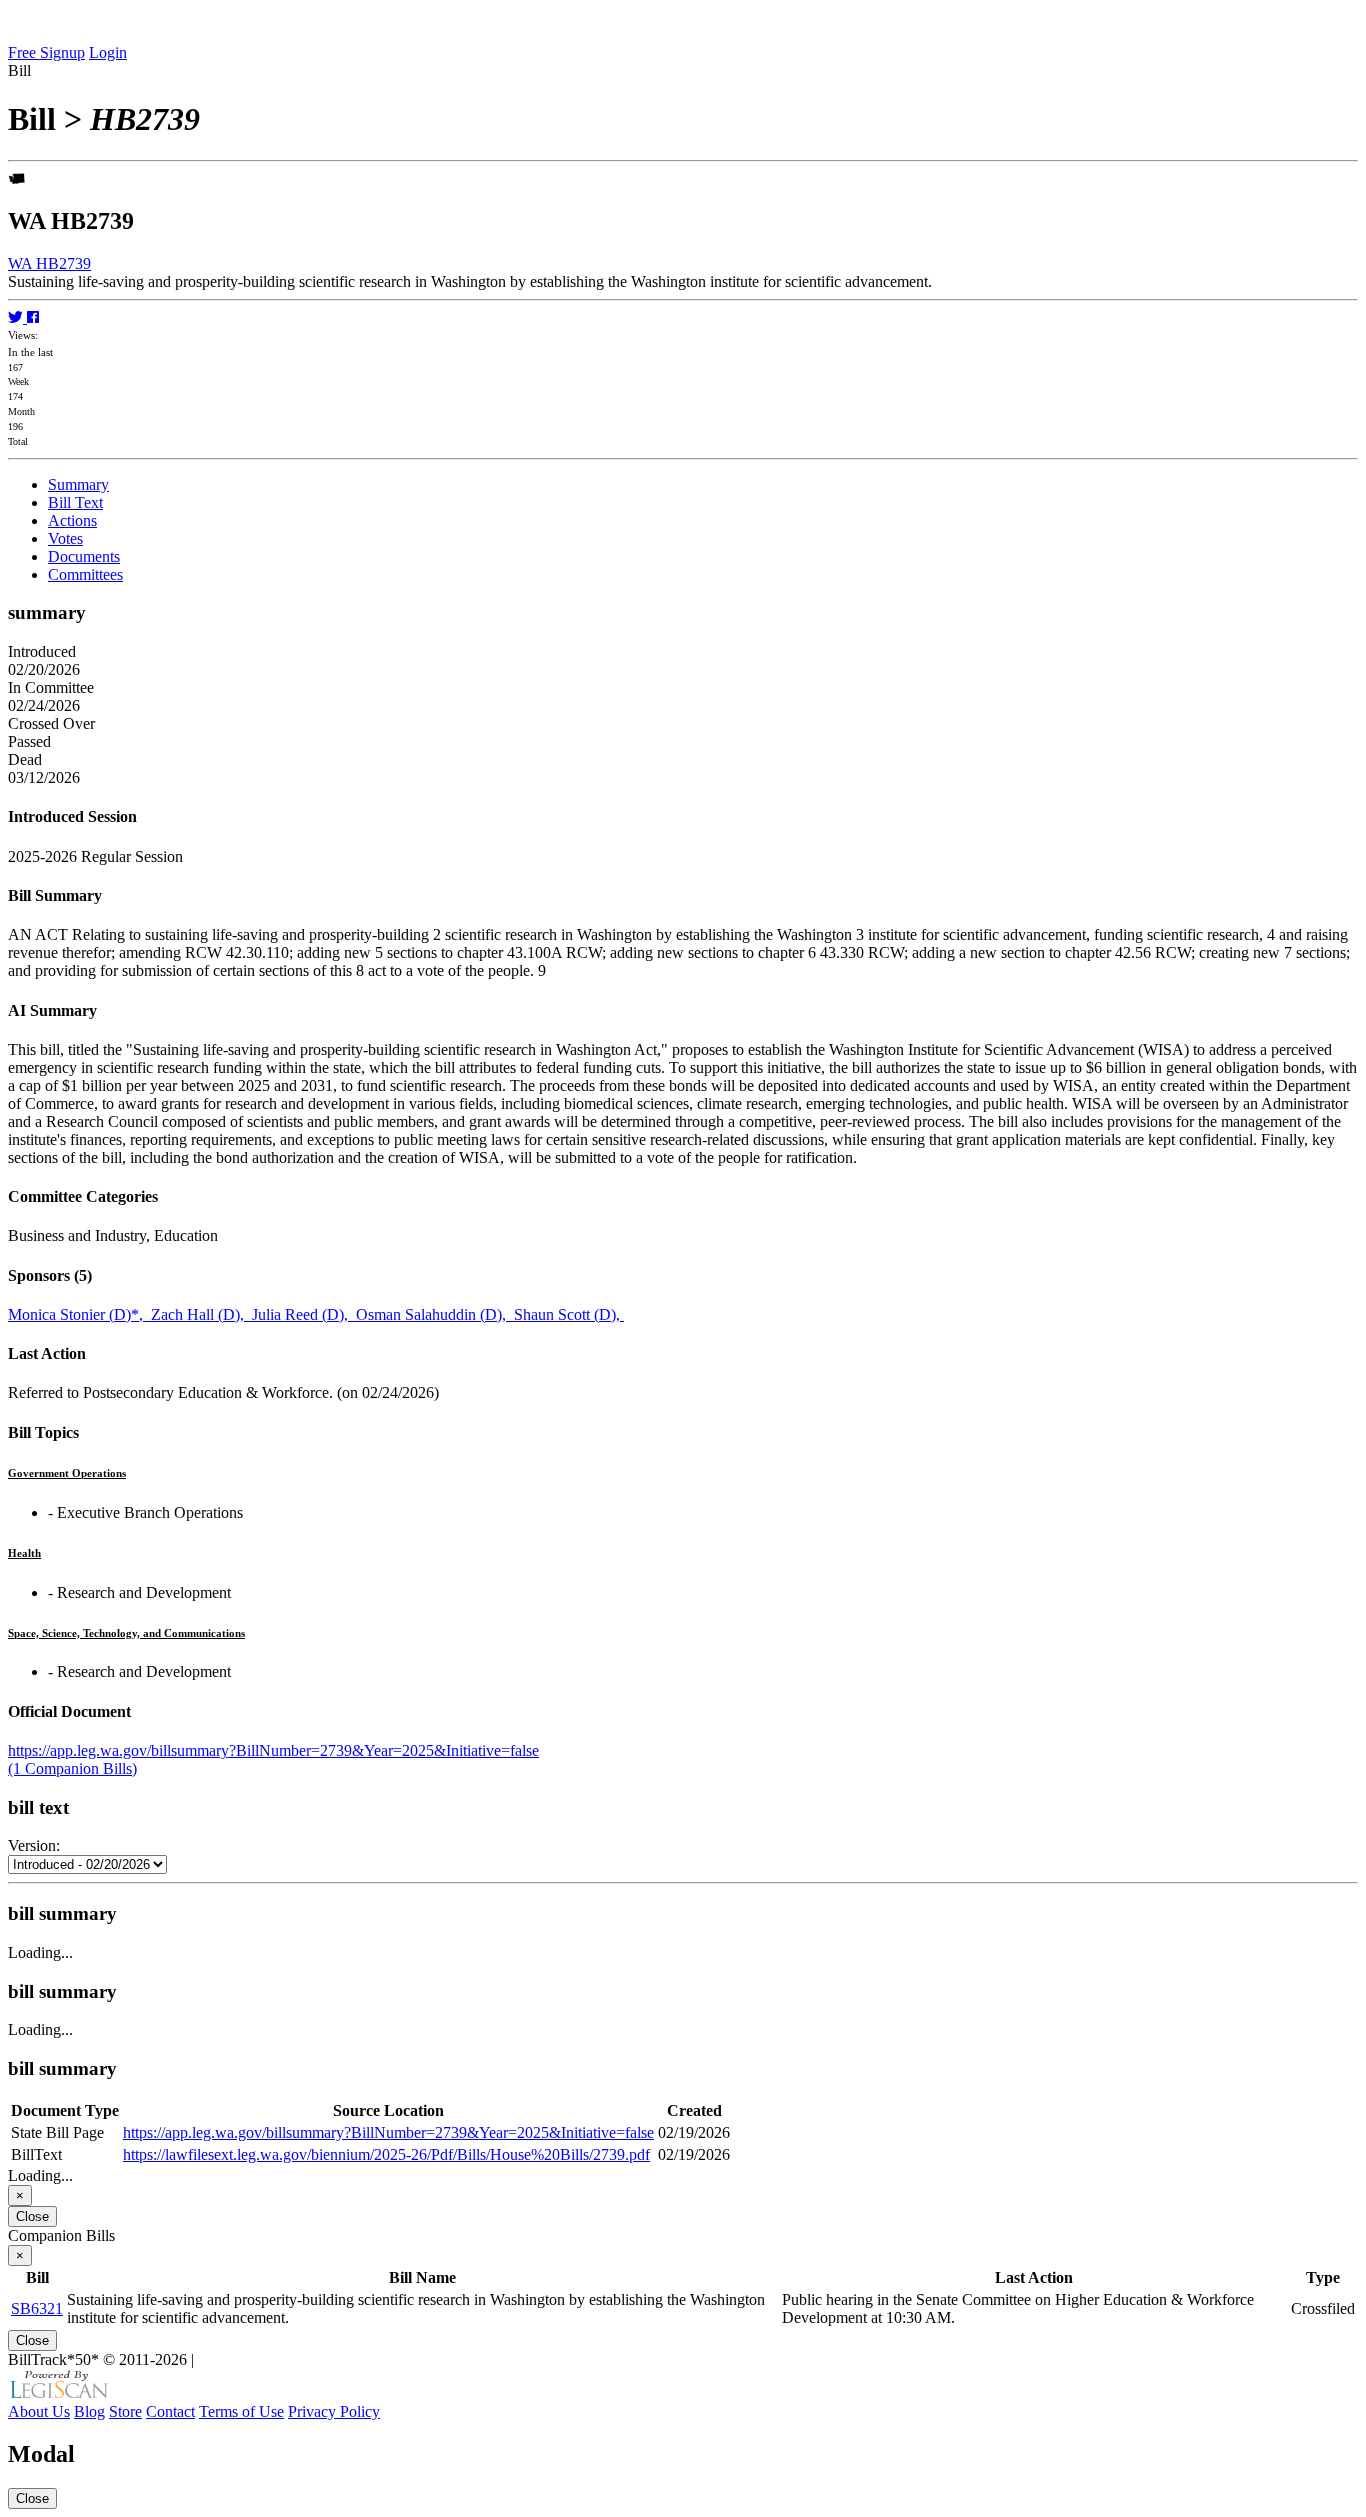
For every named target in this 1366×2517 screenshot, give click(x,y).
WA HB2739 (49, 263)
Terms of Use (241, 2411)
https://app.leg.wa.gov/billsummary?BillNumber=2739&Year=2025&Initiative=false (273, 1750)
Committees (85, 574)
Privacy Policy (334, 2411)
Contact (170, 2411)
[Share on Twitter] (17, 317)
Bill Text (75, 502)
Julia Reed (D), (304, 1314)
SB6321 (37, 2308)
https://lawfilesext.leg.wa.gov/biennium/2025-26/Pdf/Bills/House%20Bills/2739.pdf (386, 2154)
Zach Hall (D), (201, 1314)
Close (32, 2216)
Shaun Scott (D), (569, 1314)
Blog (89, 2411)
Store (125, 2411)
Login (108, 52)
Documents (84, 556)
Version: (34, 1845)
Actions (72, 520)
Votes (65, 538)
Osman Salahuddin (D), (435, 1314)
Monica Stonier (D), (79, 1314)
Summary (78, 484)
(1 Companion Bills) (72, 1768)
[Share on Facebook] (33, 317)
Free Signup (46, 52)
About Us (39, 2411)
